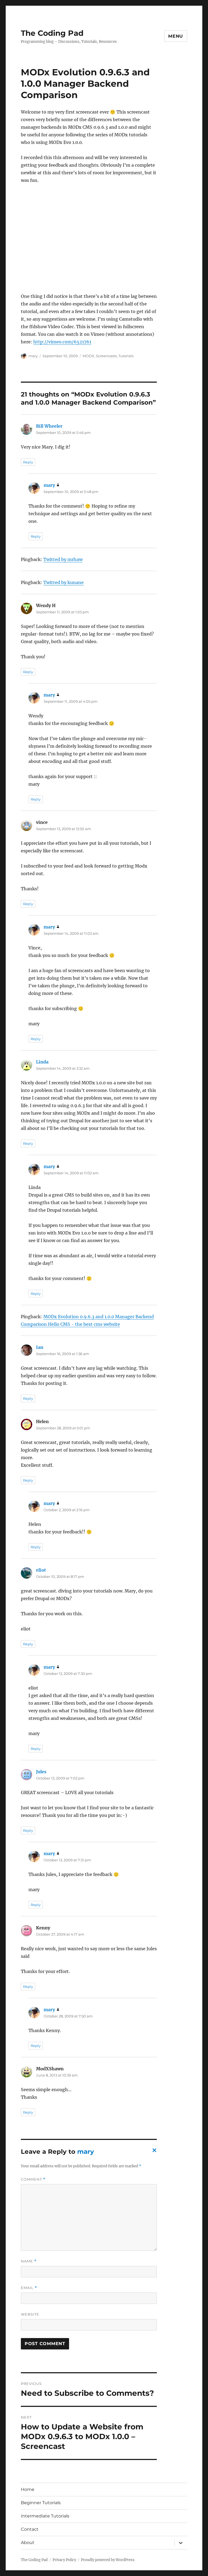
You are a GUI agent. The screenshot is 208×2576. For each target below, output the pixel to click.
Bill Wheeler (49, 426)
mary (33, 356)
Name (29, 2261)
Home (28, 2489)
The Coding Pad (52, 33)
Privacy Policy (64, 2560)
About (28, 2543)
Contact (30, 2529)
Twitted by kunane (64, 582)
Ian (40, 1347)
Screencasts (106, 356)
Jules (41, 1772)
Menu (176, 36)
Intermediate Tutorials (45, 2516)
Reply (28, 462)
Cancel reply (153, 2152)
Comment (33, 2179)
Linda (42, 1062)
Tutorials (126, 356)
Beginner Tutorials (41, 2503)
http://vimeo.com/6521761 (62, 342)
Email (29, 2288)
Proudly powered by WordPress (108, 2560)
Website (30, 2314)
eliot (41, 1570)
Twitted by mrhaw (63, 559)
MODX (88, 356)
